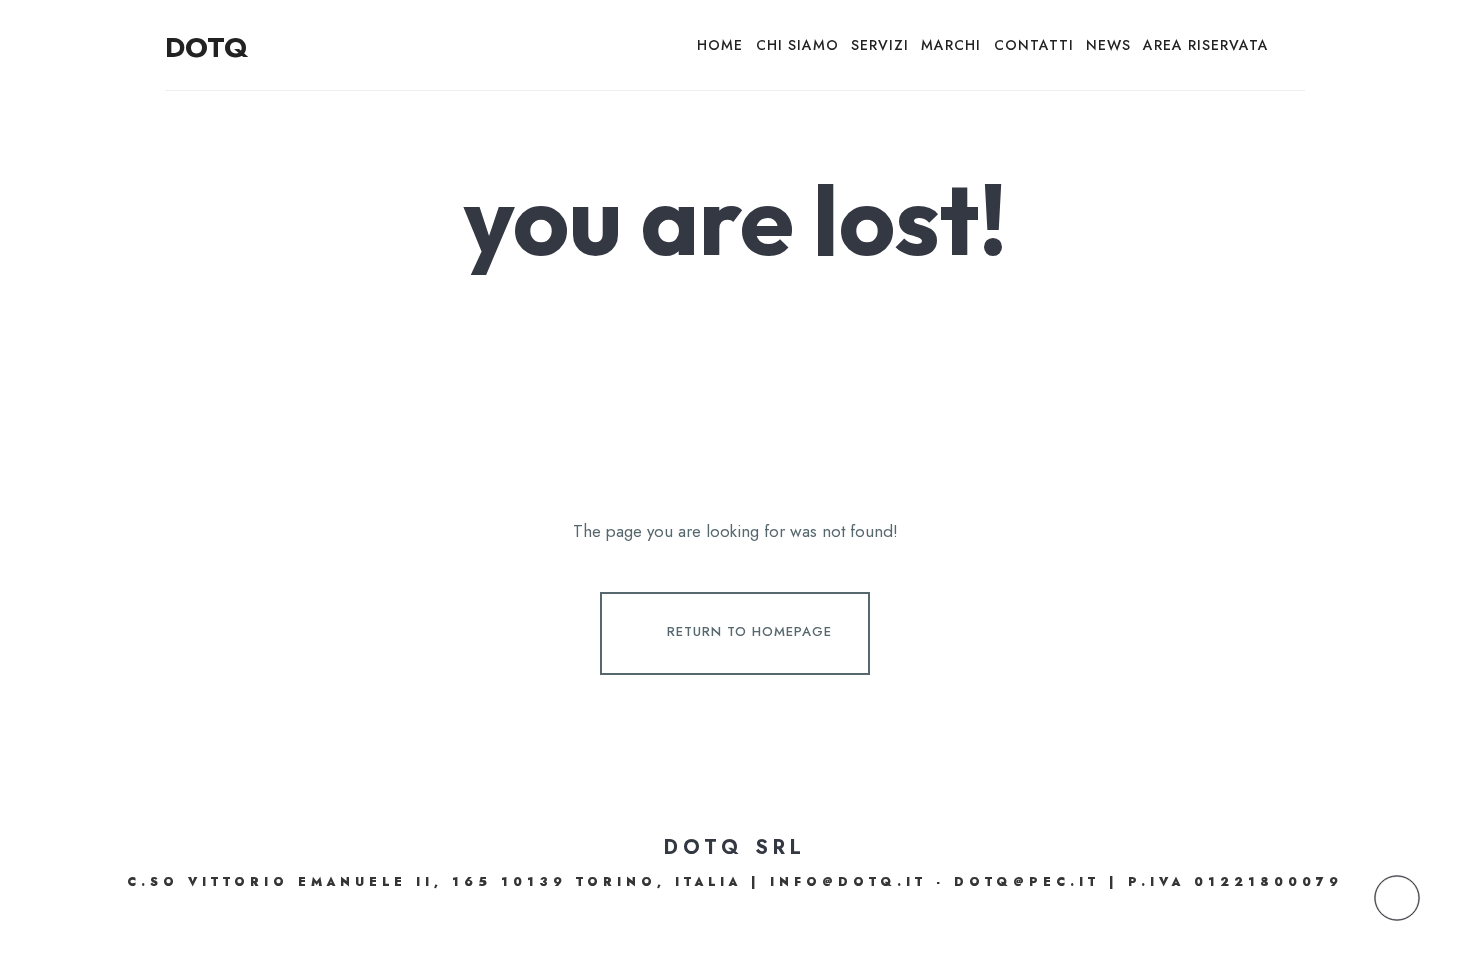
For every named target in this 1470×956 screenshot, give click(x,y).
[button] (1397, 898)
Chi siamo (797, 45)
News (1108, 45)
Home (720, 45)
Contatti (1034, 45)
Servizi (880, 45)
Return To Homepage (749, 631)
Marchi (951, 45)
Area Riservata (1206, 45)
